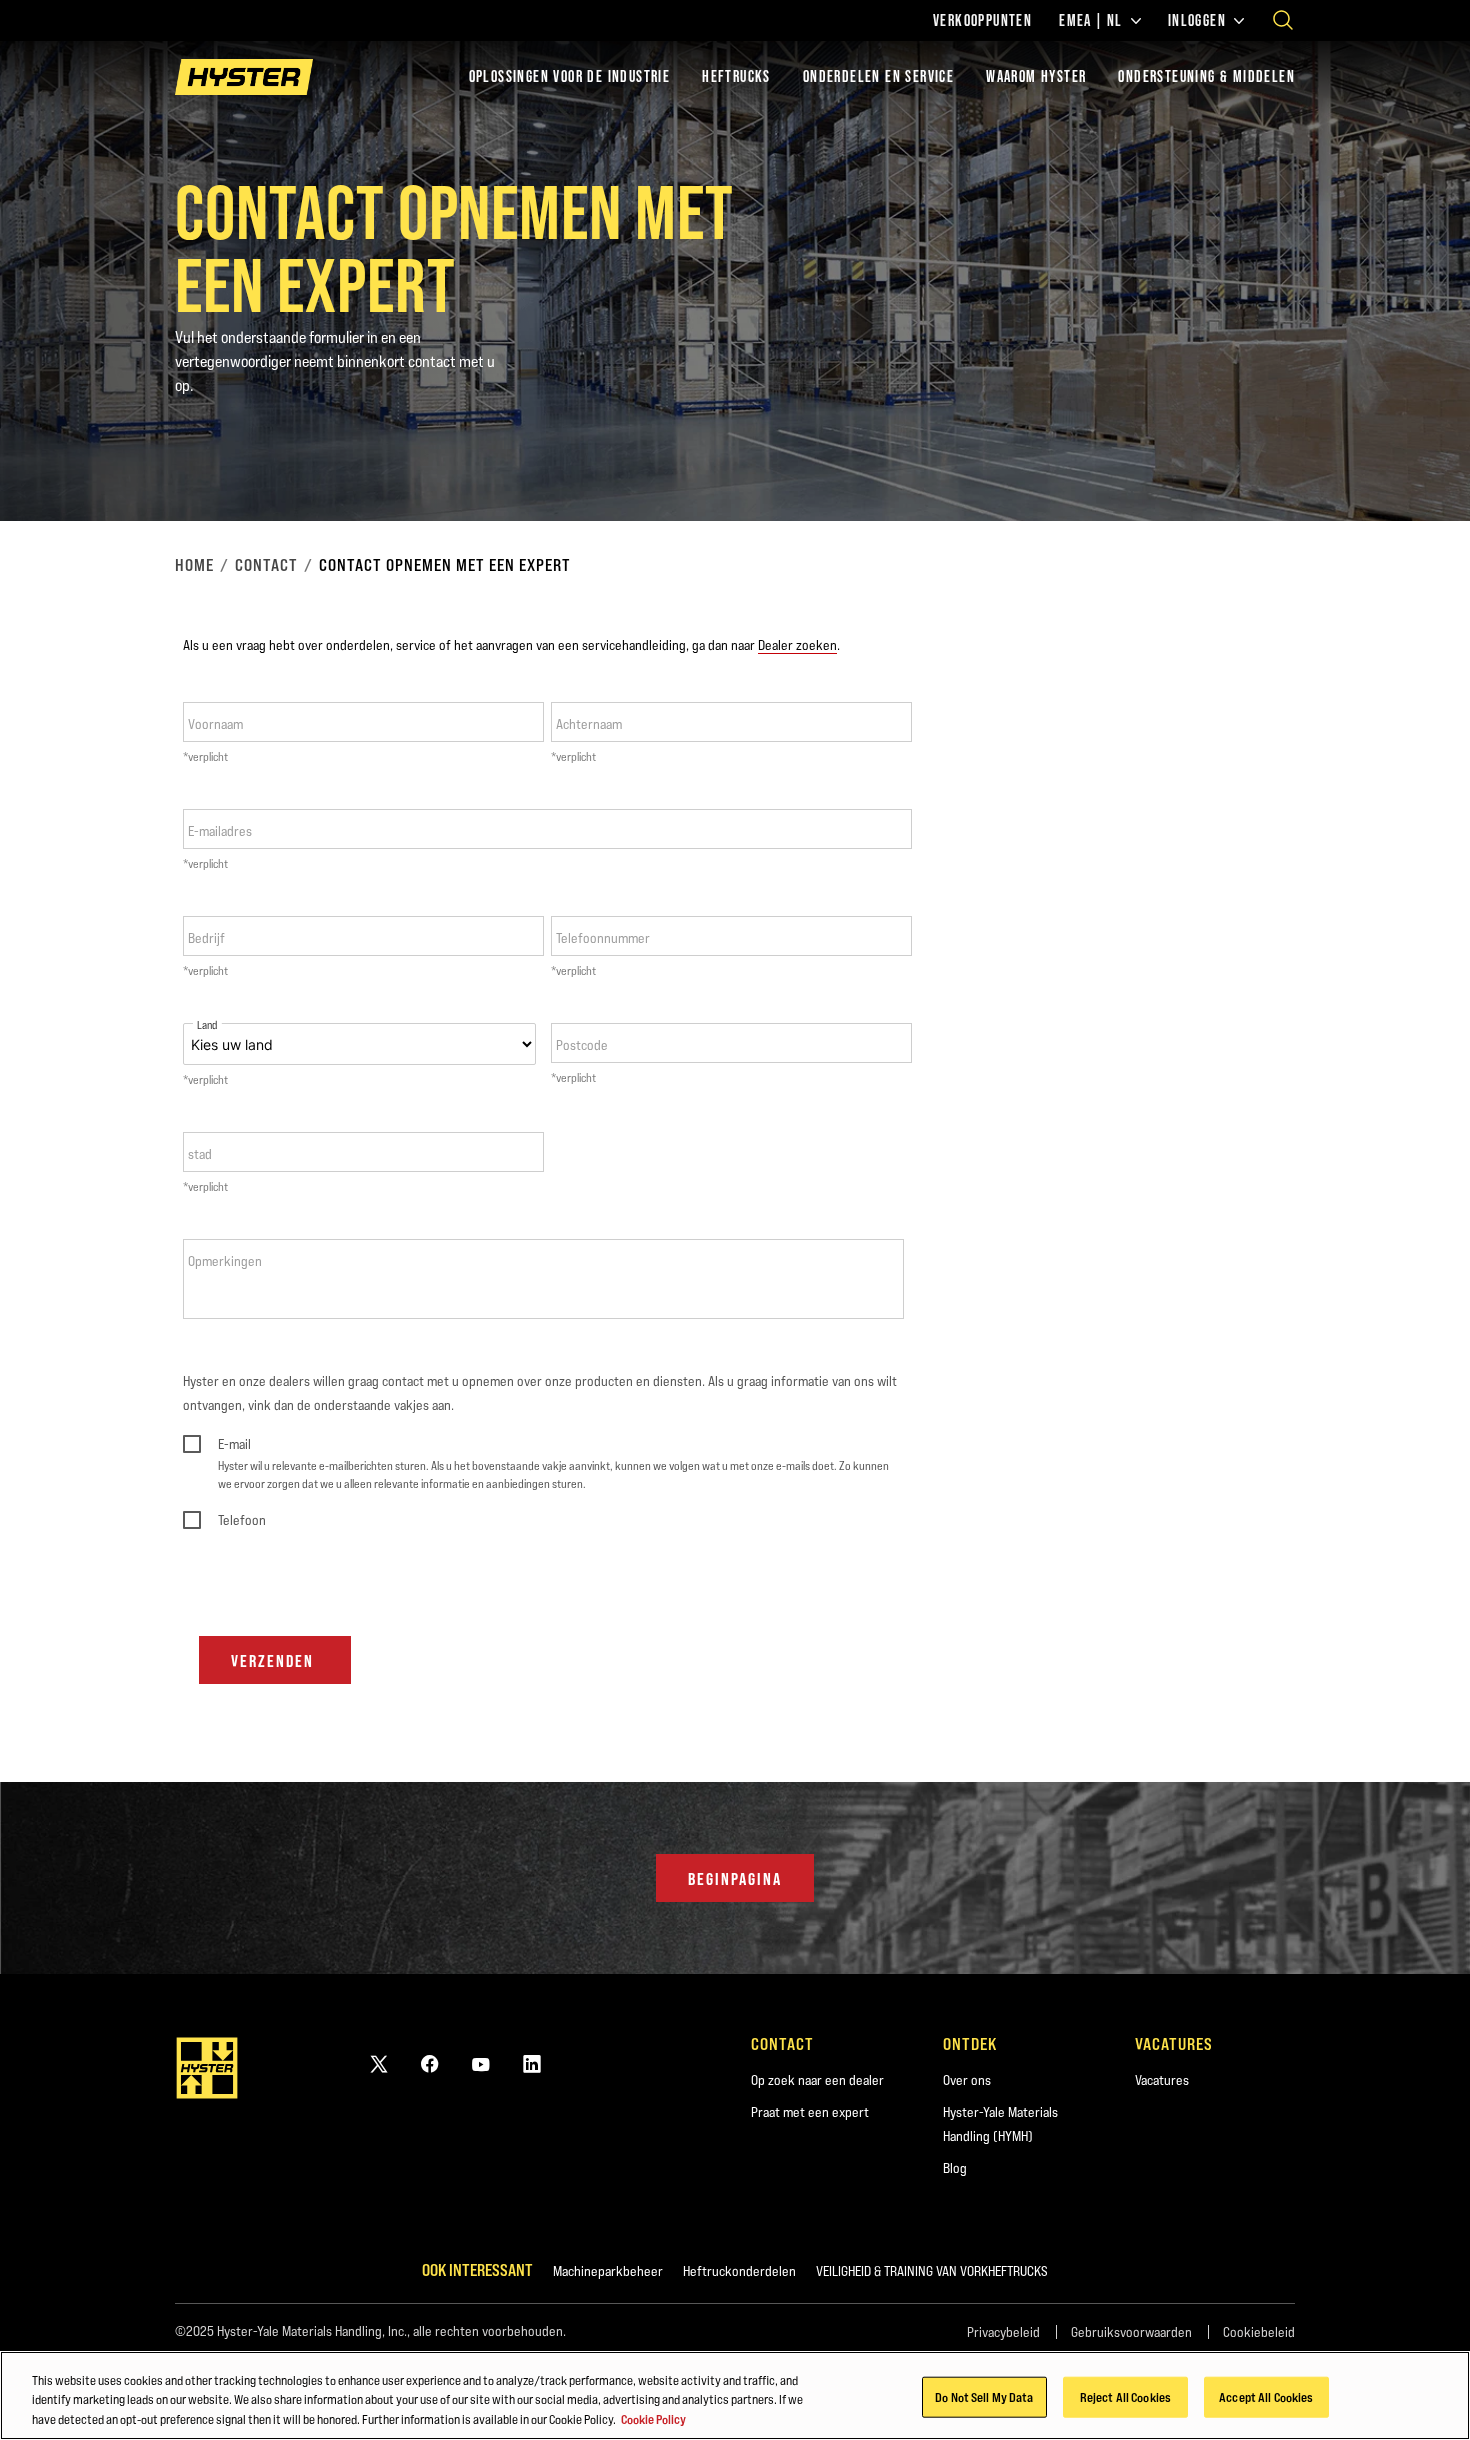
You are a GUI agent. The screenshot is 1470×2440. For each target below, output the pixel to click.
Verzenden (272, 1661)
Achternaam (589, 724)
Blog (955, 2168)
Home (194, 565)
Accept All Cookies (1266, 2396)
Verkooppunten (982, 21)
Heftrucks (736, 76)
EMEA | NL (1091, 21)
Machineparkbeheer (608, 2271)
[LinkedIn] (532, 2063)
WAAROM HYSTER (1036, 76)
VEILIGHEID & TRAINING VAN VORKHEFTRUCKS (932, 2271)
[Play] (1408, 459)
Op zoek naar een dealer (817, 2080)
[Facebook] (430, 2063)
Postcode (582, 1045)
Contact (266, 565)
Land (207, 1025)
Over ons (967, 2080)
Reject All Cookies (1125, 2396)
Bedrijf (206, 938)
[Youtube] (481, 2063)
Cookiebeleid (1259, 2332)
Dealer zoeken (797, 645)
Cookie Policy (653, 2419)
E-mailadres (220, 831)
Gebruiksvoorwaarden (1131, 2332)
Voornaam (215, 724)
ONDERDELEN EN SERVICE (878, 76)
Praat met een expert (810, 2112)
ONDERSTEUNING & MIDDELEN (1206, 76)
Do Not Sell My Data (984, 2396)
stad (200, 1154)
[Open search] (1283, 20)
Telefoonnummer (603, 938)
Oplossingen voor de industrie (570, 76)
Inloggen (1197, 21)
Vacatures (1162, 2080)
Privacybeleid (1003, 2332)
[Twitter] (379, 2063)
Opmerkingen (225, 1261)
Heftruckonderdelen (739, 2271)
